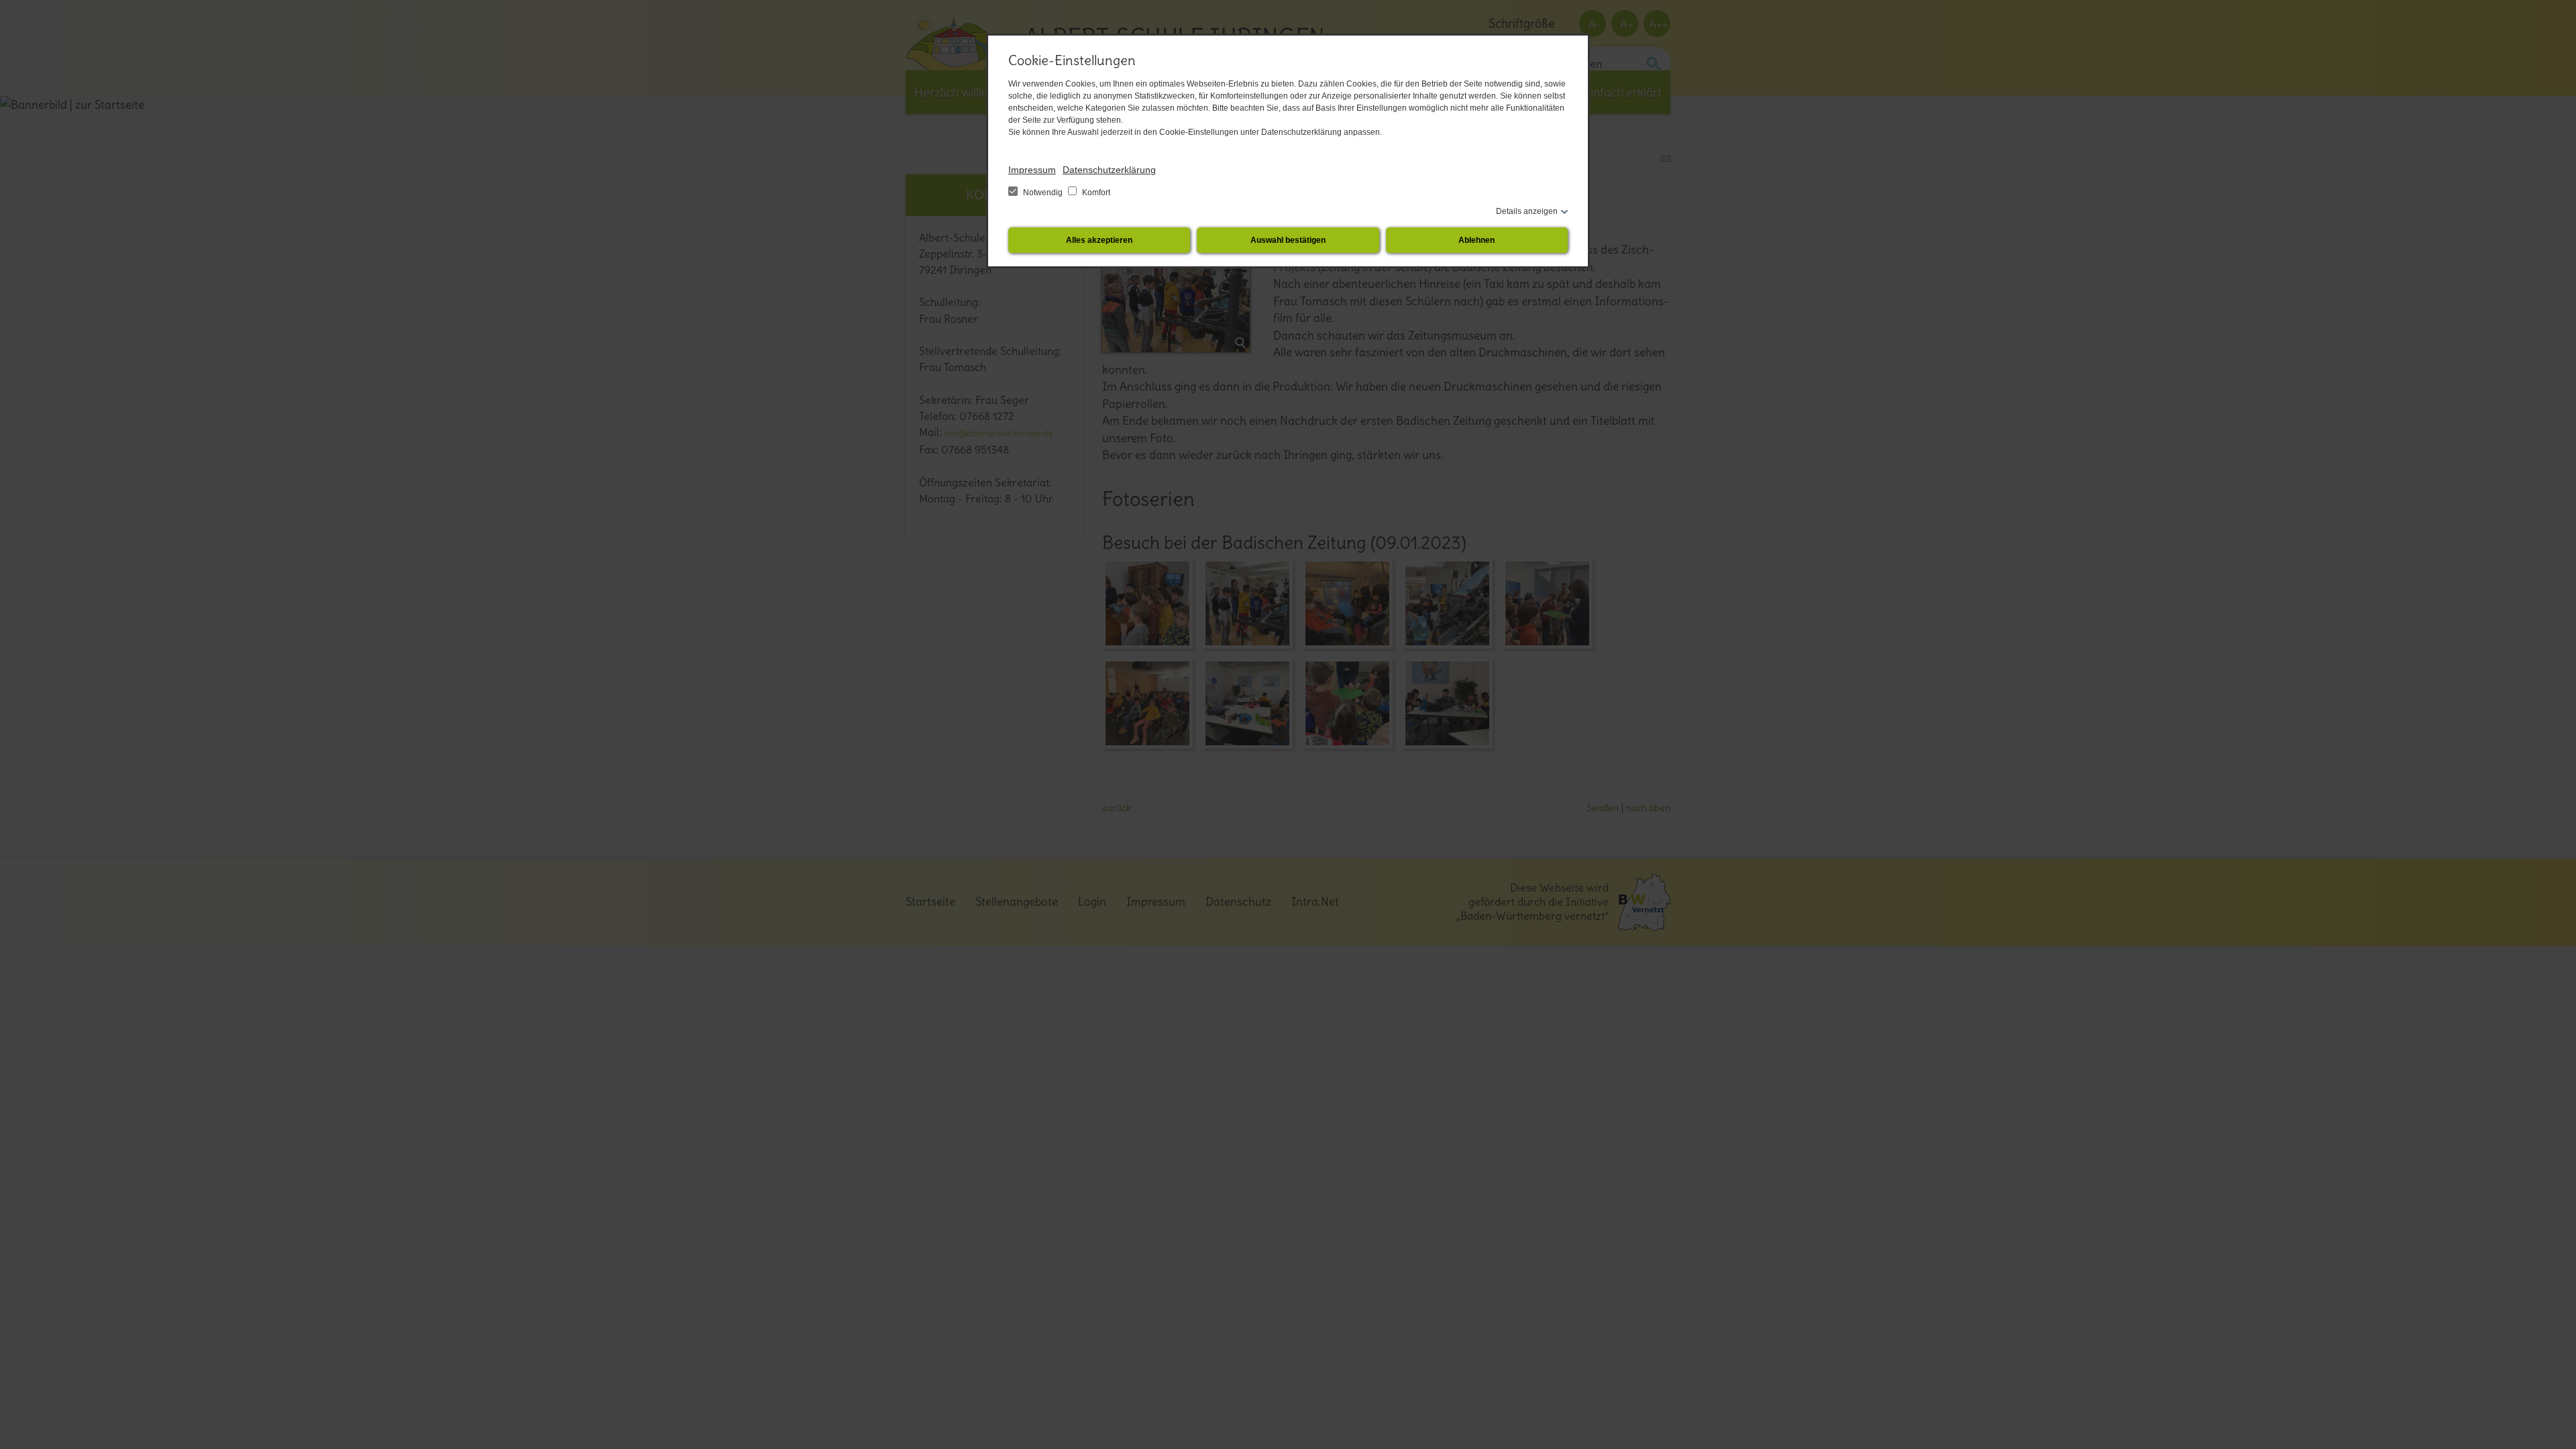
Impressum (1032, 170)
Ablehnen (1477, 240)
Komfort (1095, 193)
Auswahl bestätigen (1288, 240)
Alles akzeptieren (1099, 240)
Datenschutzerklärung (1109, 170)
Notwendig (1043, 193)
